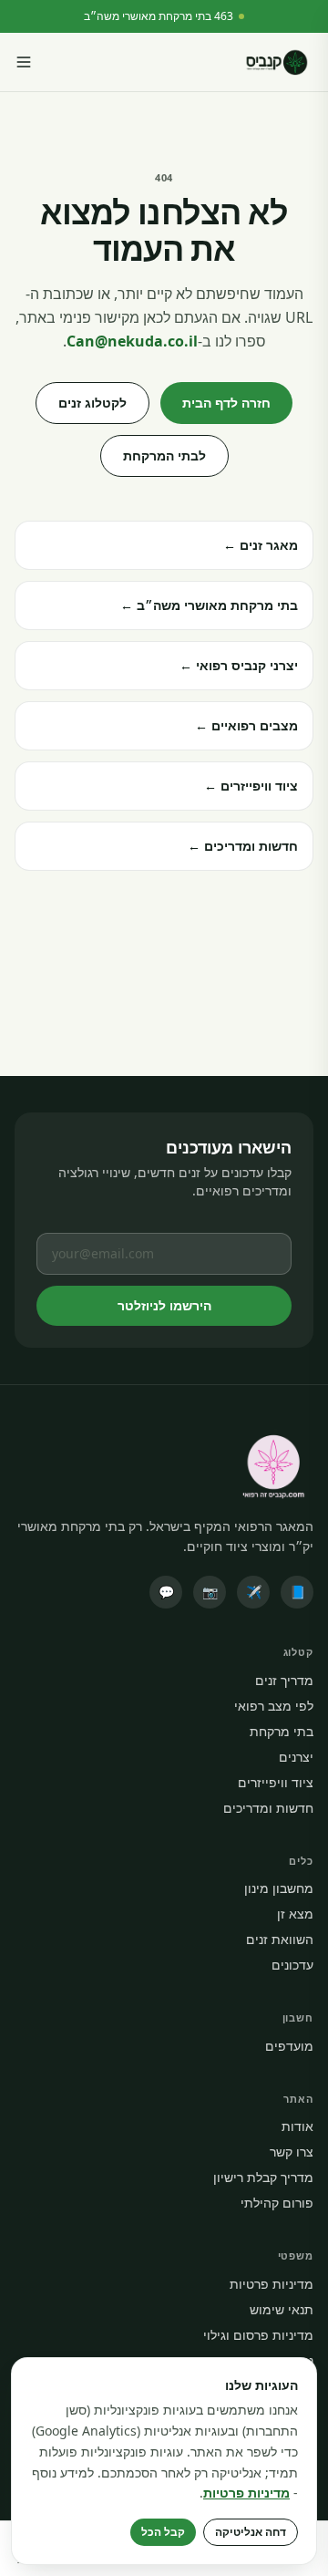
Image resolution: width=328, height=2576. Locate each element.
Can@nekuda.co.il (132, 341)
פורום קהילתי (277, 2203)
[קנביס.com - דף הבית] (277, 62)
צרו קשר (292, 2152)
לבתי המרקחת (164, 455)
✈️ (254, 1592)
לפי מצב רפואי (274, 1706)
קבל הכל (163, 2532)
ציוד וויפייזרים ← (251, 786)
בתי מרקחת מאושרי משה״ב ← (209, 605)
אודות (297, 2126)
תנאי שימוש (282, 2309)
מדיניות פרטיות (272, 2284)
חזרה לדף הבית (226, 403)
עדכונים (292, 1965)
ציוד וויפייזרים (276, 1782)
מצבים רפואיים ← (246, 725)
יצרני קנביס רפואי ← (239, 665)
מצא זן (295, 1914)
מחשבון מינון (279, 1888)
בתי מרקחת (282, 1731)
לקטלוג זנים (92, 403)
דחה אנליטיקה (251, 2532)
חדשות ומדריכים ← (243, 846)
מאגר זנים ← (261, 545)
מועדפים (289, 2046)
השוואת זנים (280, 1939)
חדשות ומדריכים (268, 1808)
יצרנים (296, 1757)
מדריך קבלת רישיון (263, 2177)
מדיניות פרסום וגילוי (258, 2335)
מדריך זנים (284, 1680)
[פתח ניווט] (24, 62)
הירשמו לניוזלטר (164, 1305)
